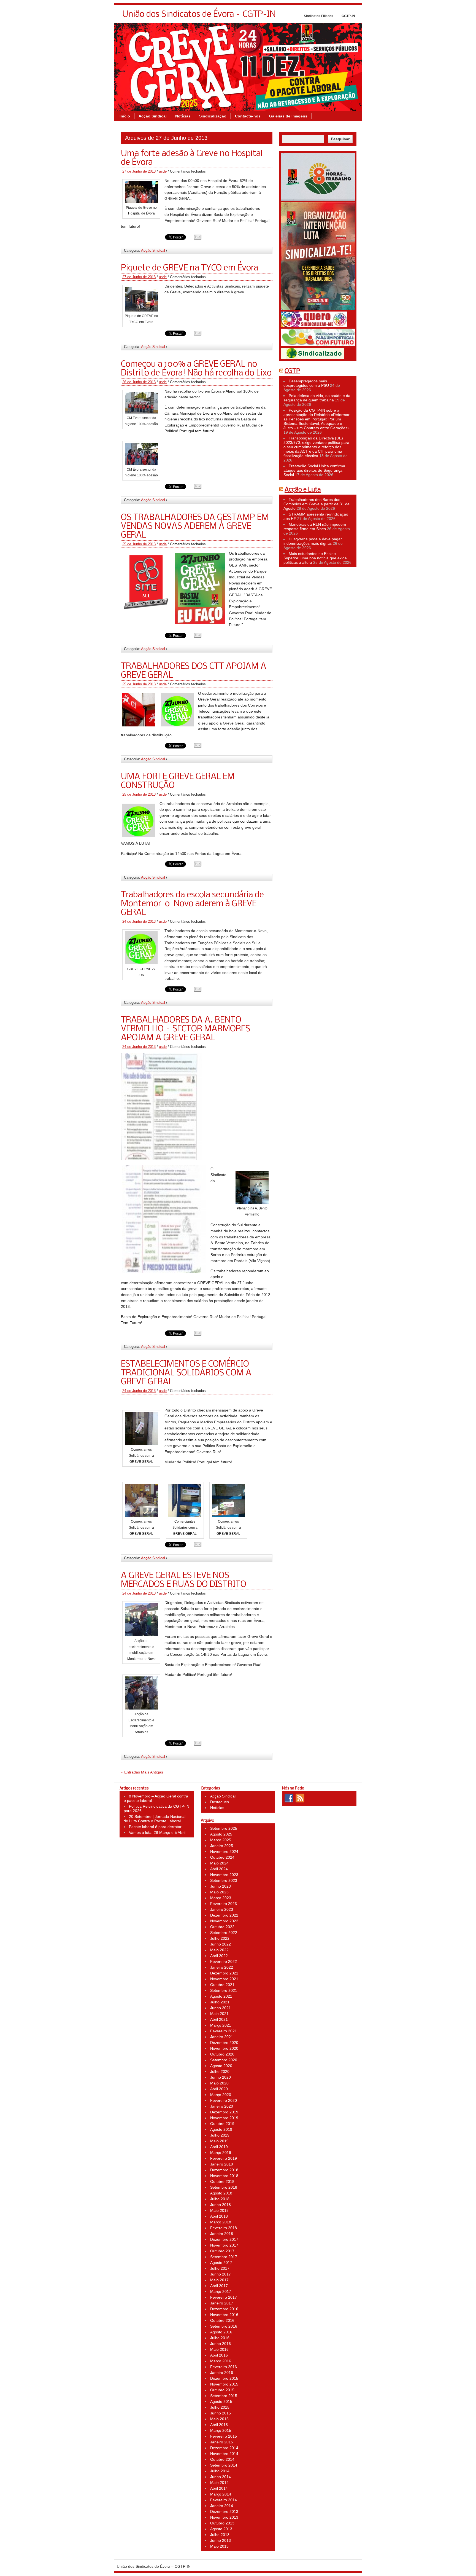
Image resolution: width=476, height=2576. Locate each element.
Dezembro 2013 (224, 2511)
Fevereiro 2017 (224, 2297)
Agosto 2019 (221, 2129)
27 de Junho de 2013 (139, 171)
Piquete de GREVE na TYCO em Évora (190, 268)
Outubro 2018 (222, 2181)
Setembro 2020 (224, 2060)
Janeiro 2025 (222, 1846)
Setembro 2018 (224, 2187)
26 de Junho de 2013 (139, 382)
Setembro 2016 (224, 2326)
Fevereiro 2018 (224, 2228)
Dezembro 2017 (224, 2239)
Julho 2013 (220, 2535)
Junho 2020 (221, 2077)
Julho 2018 (220, 2199)
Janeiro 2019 (222, 2164)
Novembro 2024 (224, 1851)
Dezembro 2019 (224, 2112)
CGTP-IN (348, 16)
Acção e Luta (303, 490)
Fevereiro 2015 (224, 2436)
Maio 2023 (219, 1892)
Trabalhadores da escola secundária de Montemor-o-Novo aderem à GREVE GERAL (192, 904)
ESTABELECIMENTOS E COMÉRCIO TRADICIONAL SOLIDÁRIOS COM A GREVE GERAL (186, 1373)
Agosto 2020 (221, 2066)
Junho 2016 (221, 2344)
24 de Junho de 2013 (139, 921)
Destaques (220, 1802)
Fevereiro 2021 (224, 2031)
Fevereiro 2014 (224, 2500)
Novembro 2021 (224, 1979)
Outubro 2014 (222, 2459)
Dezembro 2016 (224, 2309)
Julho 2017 (220, 2268)
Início (125, 116)
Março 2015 (221, 2430)
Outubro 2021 (222, 1985)
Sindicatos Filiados (319, 16)
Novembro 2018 (224, 2176)
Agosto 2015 (221, 2401)
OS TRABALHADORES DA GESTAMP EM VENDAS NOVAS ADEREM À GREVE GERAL (195, 527)
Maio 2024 (219, 1863)
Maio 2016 (219, 2349)
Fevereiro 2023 (224, 1904)
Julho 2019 (220, 2135)
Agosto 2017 (221, 2263)
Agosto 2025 (221, 1834)
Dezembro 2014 (224, 2448)
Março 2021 (221, 2025)
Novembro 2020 (224, 2048)
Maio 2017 (219, 2280)
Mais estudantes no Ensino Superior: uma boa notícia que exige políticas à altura (315, 558)
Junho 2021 (221, 2008)
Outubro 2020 (222, 2054)
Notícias (183, 116)
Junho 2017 (221, 2274)
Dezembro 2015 (224, 2378)
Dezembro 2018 (224, 2170)
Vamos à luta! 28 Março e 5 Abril (157, 1832)
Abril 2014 (219, 2488)
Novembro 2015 (224, 2384)
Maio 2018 (219, 2210)
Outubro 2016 (222, 2320)
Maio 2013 (219, 2546)
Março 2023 (221, 1898)
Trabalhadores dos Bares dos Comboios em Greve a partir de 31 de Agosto (317, 504)
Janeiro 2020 (222, 2106)
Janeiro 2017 (222, 2303)
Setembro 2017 (224, 2257)
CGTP (292, 371)
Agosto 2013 (221, 2529)
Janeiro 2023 (222, 1909)
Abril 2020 (219, 2089)
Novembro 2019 (224, 2118)
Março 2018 (221, 2222)
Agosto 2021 (221, 1996)
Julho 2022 (220, 1938)
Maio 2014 (219, 2483)
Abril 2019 (219, 2147)
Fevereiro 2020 (224, 2100)
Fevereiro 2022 (224, 1961)
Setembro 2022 (224, 1933)
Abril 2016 (219, 2355)
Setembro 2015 (224, 2396)
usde (163, 171)
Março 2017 (221, 2291)
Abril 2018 (219, 2216)
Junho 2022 (221, 1944)
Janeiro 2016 (222, 2373)
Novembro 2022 (224, 1921)
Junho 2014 (221, 2477)
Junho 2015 (221, 2413)
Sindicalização (213, 116)
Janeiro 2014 (222, 2506)
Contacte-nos (248, 116)
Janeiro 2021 (222, 2037)
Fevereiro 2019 (224, 2158)
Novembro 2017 (224, 2245)
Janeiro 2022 (222, 1967)
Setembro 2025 (224, 1828)
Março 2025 (221, 1840)
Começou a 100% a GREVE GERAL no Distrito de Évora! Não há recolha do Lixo (196, 369)
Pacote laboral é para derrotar (155, 1827)
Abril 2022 (219, 1956)
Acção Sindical (153, 116)
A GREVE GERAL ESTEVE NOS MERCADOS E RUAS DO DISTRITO (184, 1580)
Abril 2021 (219, 2019)
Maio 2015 (219, 2419)
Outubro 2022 (222, 1927)
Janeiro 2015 (222, 2442)
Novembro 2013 (224, 2517)
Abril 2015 (219, 2425)
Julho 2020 (220, 2071)
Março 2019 (221, 2153)
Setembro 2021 (224, 1990)
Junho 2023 (221, 1886)
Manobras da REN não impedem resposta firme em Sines (315, 527)
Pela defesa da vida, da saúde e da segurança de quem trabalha (317, 398)
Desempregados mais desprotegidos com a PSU (306, 383)
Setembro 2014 (224, 2465)
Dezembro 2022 (224, 1915)
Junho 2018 (221, 2205)
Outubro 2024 (222, 1857)
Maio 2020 (219, 2083)
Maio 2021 (219, 2014)
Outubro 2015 (222, 2390)
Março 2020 (221, 2095)
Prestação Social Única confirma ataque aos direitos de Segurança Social (314, 470)
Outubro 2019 (222, 2124)
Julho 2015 (220, 2407)
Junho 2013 (221, 2540)
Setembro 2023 (224, 1880)
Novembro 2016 (224, 2315)
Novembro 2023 (224, 1875)
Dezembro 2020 (224, 2043)
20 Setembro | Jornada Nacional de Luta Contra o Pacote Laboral (155, 1819)
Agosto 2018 (221, 2193)
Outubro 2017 (222, 2251)
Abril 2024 (219, 1869)
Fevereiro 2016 (224, 2367)
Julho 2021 (220, 2002)
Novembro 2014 (224, 2454)
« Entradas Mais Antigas (142, 1772)
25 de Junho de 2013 (139, 544)
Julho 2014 (220, 2471)
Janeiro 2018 (222, 2234)
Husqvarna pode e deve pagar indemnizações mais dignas (313, 541)
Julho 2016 (220, 2338)
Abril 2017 (219, 2286)
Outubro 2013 (222, 2523)
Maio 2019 (219, 2141)
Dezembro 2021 (224, 1973)
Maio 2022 (219, 1950)
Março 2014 (221, 2494)
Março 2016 (221, 2361)
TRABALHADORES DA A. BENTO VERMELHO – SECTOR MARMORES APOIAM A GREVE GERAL (186, 1029)
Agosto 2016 (221, 2332)
